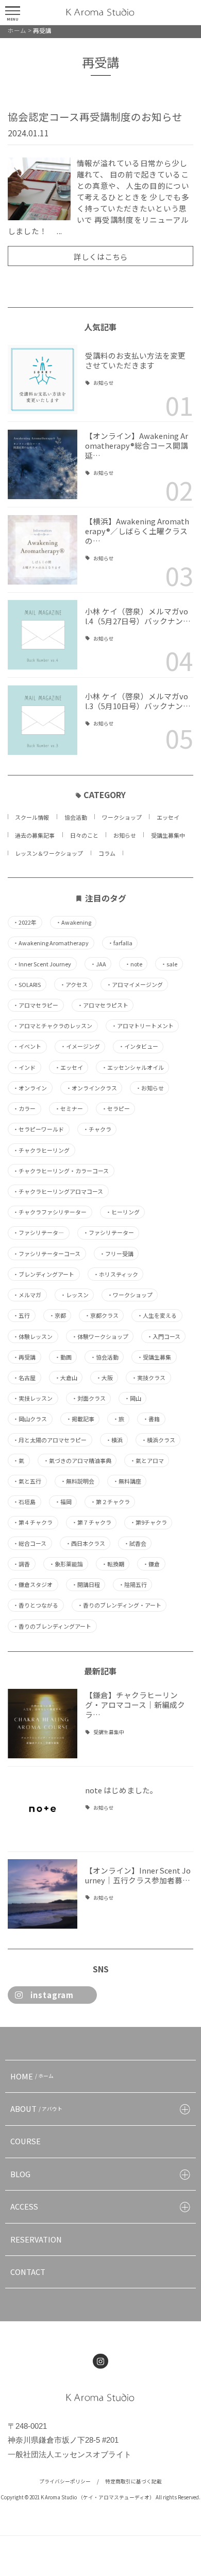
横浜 (114, 1440)
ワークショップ (122, 817)
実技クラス (148, 1378)
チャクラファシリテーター (50, 1212)
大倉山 (66, 1378)
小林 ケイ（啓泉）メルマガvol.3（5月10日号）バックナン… (138, 701)
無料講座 (127, 1481)
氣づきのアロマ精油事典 (77, 1461)
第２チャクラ (110, 1502)
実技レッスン (33, 1398)
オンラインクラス (91, 1088)
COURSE (26, 2141)
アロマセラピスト (103, 1005)
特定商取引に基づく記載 (133, 2481)
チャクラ (97, 1129)
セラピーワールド (38, 1129)
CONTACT (28, 2272)
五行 (21, 1316)
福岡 (63, 1502)
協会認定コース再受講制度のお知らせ (95, 117)
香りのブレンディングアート (52, 1626)
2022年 (25, 922)
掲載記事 (80, 1419)
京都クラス (102, 1316)
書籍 (151, 1419)
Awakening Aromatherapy (51, 943)
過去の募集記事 (35, 835)
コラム (107, 853)
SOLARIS (27, 985)
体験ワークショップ (100, 1337)
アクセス (74, 985)
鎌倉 (151, 1564)
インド (24, 1068)
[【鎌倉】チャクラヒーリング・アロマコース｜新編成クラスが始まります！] (43, 1724)
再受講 (24, 1357)
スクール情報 (32, 817)
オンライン (30, 1088)
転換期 (113, 1564)
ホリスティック (116, 1274)
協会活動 (76, 817)
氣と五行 (27, 1481)
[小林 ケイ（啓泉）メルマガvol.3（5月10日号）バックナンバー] (43, 720)
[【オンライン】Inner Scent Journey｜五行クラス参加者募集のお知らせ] (43, 1894)
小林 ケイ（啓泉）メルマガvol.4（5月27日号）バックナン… (138, 616)
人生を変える (157, 1316)
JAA (98, 964)
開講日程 (86, 1585)
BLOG (20, 2174)
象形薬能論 (66, 1564)
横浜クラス (158, 1440)
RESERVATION (36, 2239)
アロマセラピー (36, 1005)
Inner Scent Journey (42, 964)
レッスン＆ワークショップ (49, 853)
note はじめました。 (121, 1790)
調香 (21, 1564)
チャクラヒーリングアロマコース (58, 1192)
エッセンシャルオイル (133, 1068)
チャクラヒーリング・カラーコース (61, 1171)
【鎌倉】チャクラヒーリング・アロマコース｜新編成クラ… (135, 1705)
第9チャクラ (148, 1522)
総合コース (30, 1543)
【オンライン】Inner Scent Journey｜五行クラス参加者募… (138, 1875)
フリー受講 (116, 1254)
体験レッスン (33, 1337)
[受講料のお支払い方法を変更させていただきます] (43, 380)
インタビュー (138, 1046)
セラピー (116, 1109)
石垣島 (24, 1502)
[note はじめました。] (43, 1809)
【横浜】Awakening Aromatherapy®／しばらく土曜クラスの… (137, 531)
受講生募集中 (168, 835)
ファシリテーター (108, 1233)
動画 (63, 1357)
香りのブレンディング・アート (119, 1605)
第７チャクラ (91, 1522)
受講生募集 (154, 1357)
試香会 (135, 1543)
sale (169, 964)
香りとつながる (36, 1605)
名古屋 (24, 1378)
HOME (32, 2076)
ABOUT (37, 2109)
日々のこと (84, 835)
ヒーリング (123, 1212)
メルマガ (27, 1295)
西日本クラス (85, 1543)
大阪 (104, 1378)
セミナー (69, 1109)
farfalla (120, 943)
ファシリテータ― (38, 1233)
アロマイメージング (135, 985)
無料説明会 (77, 1481)
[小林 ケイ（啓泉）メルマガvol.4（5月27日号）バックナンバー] (43, 635)
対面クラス (89, 1398)
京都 (57, 1316)
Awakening (73, 922)
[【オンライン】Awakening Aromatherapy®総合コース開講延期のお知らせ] (43, 464)
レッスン (74, 1295)
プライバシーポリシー (65, 2481)
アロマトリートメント (143, 1026)
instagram (52, 1995)
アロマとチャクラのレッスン (53, 1026)
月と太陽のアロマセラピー (50, 1440)
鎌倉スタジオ (33, 1585)
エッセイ (168, 817)
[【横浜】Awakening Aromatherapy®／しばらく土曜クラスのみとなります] (43, 550)
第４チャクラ (33, 1522)
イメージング (80, 1046)
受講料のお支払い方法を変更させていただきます (135, 360)
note (133, 964)
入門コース (164, 1337)
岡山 (133, 1398)
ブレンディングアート (44, 1274)
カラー (24, 1109)
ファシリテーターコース (47, 1254)
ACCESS (24, 2206)
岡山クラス (30, 1419)
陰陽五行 (133, 1585)
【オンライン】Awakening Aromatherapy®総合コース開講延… (137, 445)
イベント (27, 1046)
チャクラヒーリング (41, 1150)
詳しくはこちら (101, 257)
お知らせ (104, 383)
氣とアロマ (147, 1461)
